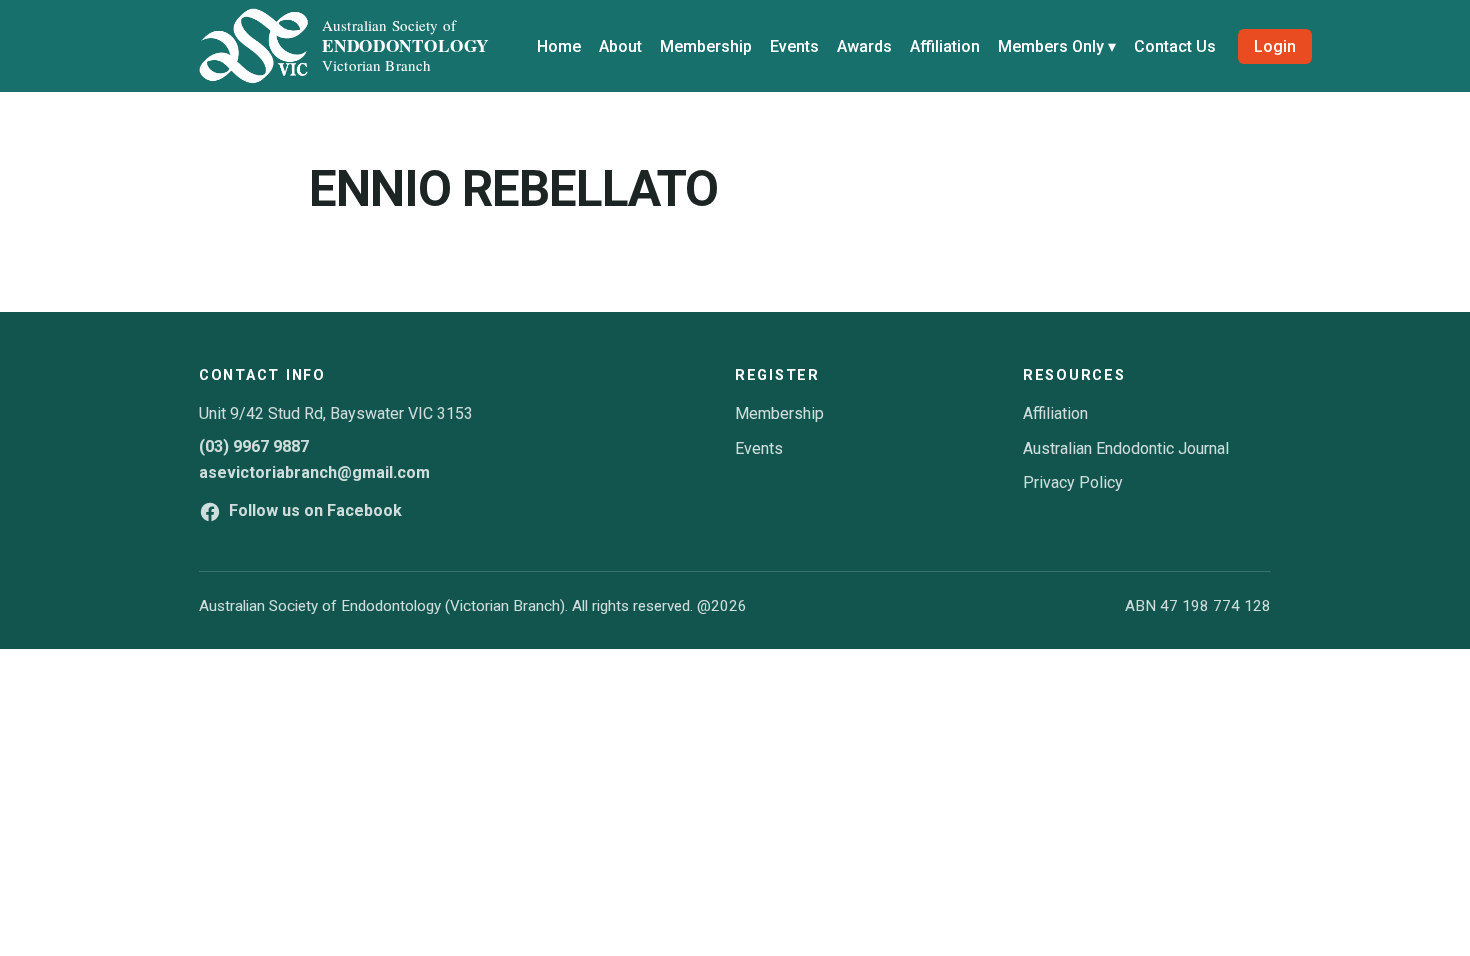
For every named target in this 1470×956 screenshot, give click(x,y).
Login (1275, 46)
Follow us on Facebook (315, 510)
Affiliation (945, 46)
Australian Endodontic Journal (1126, 448)
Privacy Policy (1073, 482)
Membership (706, 46)
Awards (864, 46)
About (620, 46)
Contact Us (1175, 46)
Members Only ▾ (1057, 46)
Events (794, 46)
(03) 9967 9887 (254, 446)
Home (559, 46)
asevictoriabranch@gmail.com (314, 472)
